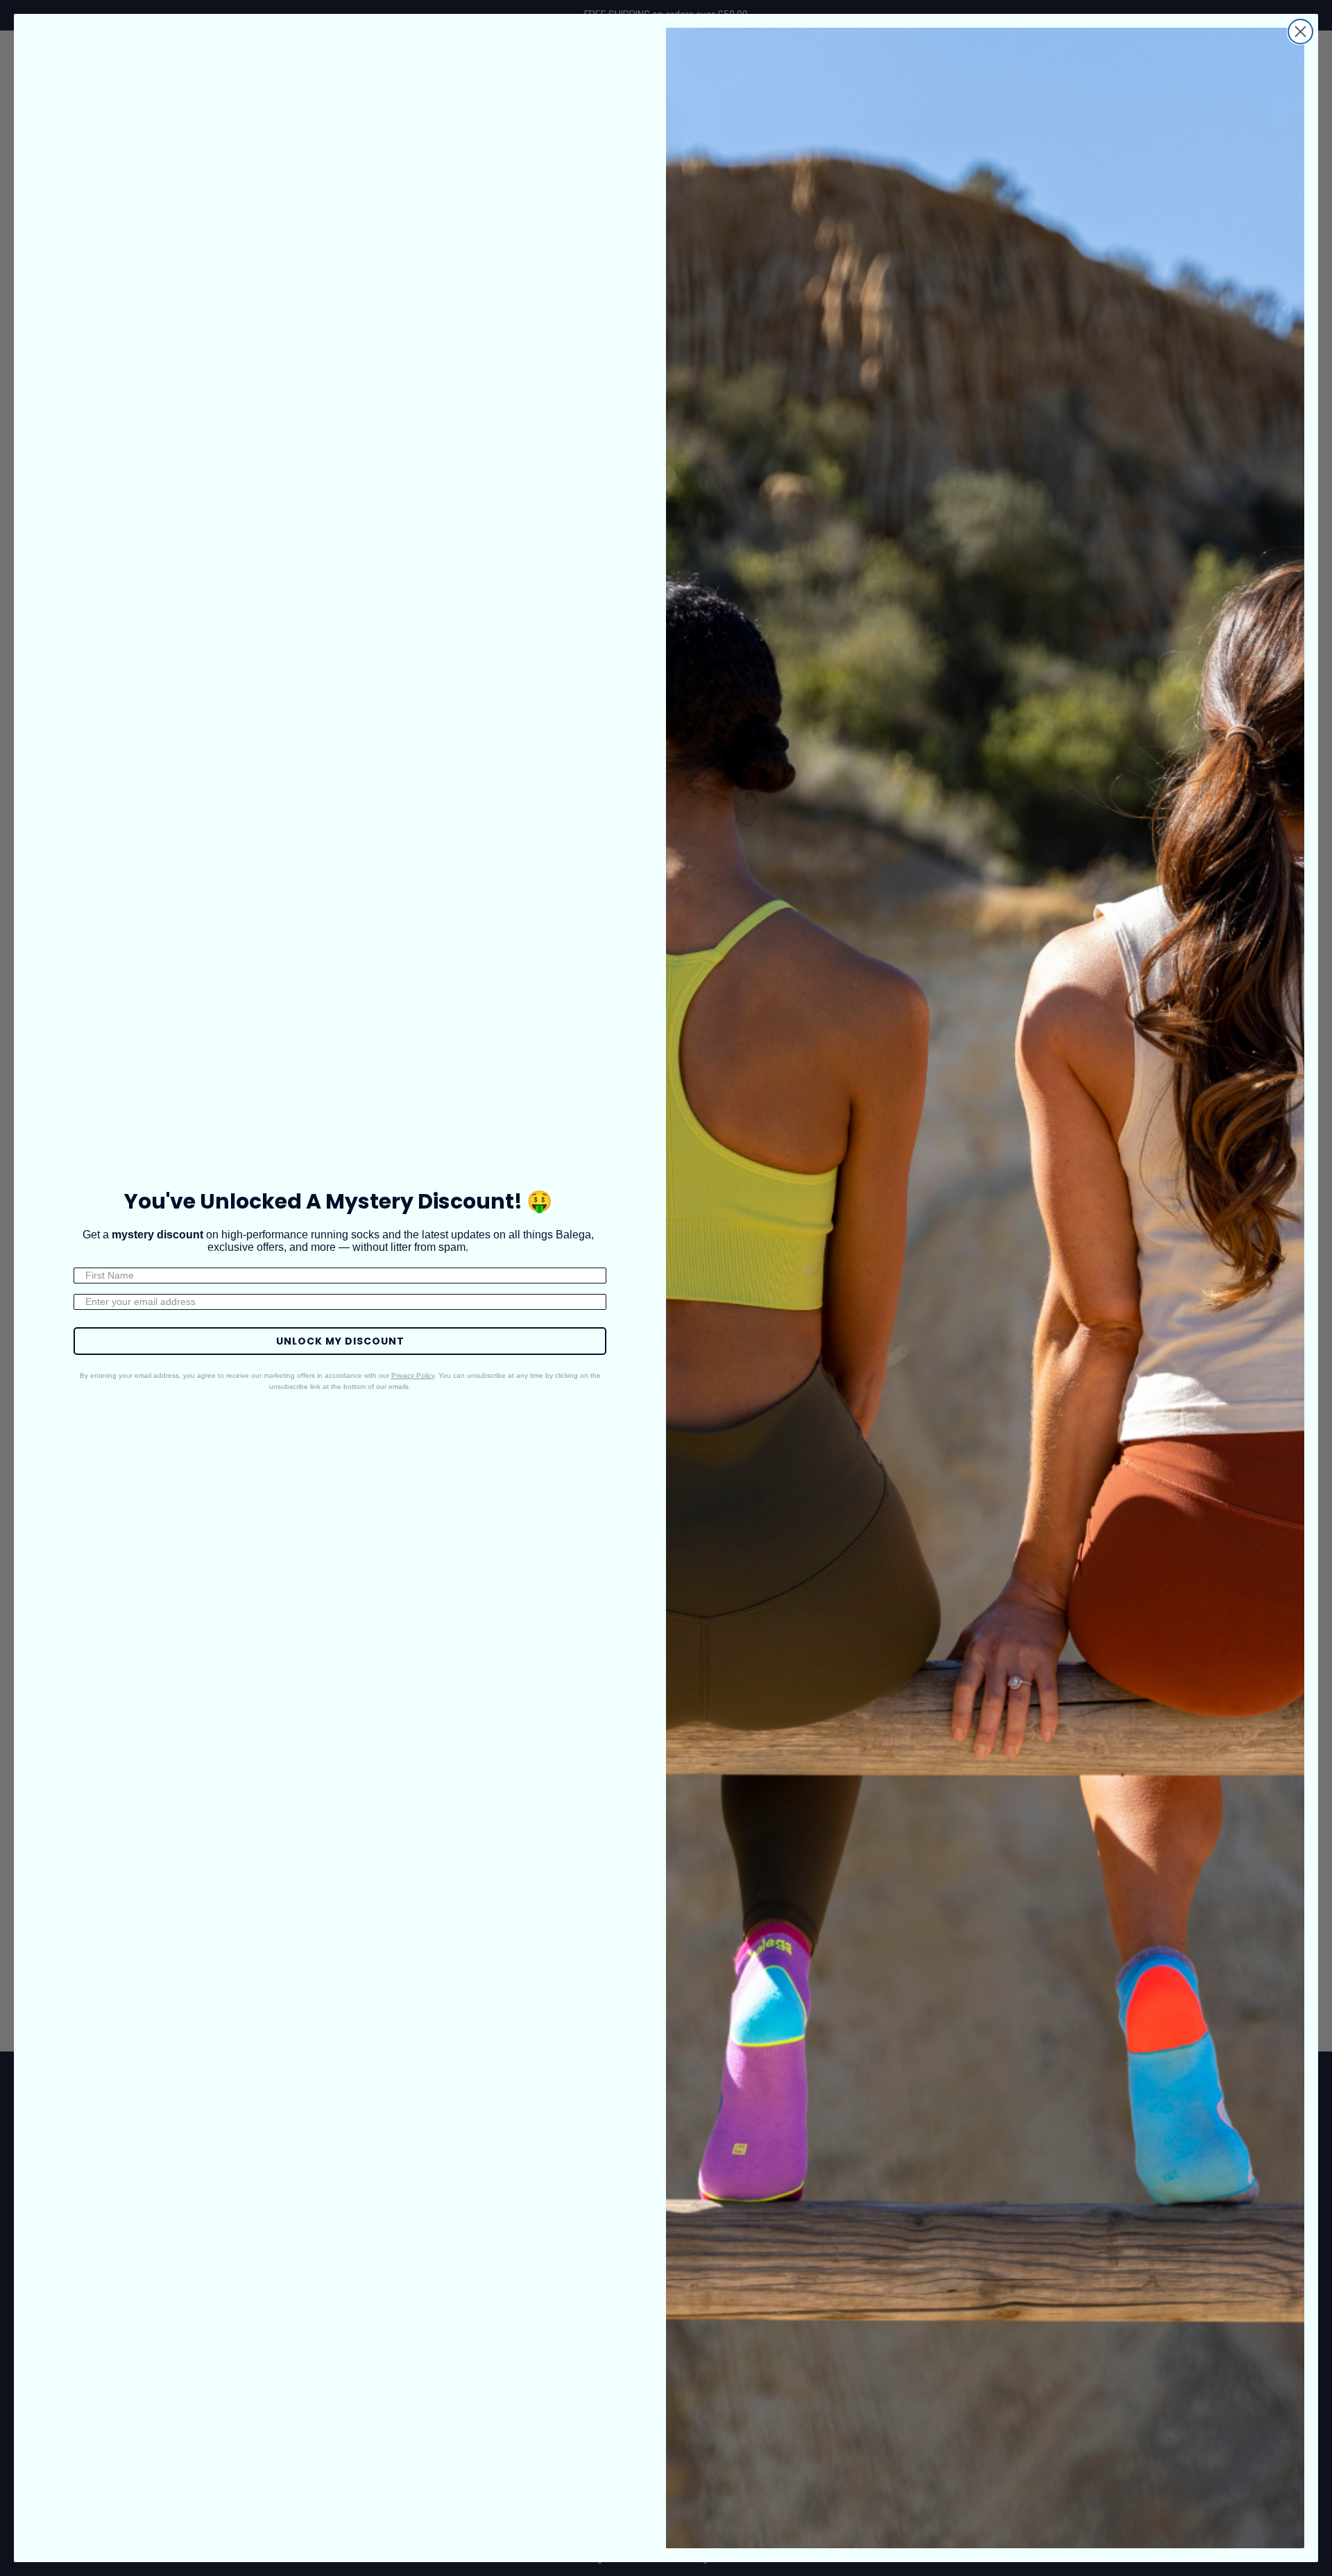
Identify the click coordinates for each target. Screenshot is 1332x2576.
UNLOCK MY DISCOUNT (340, 1341)
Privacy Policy (413, 1375)
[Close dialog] (1300, 32)
